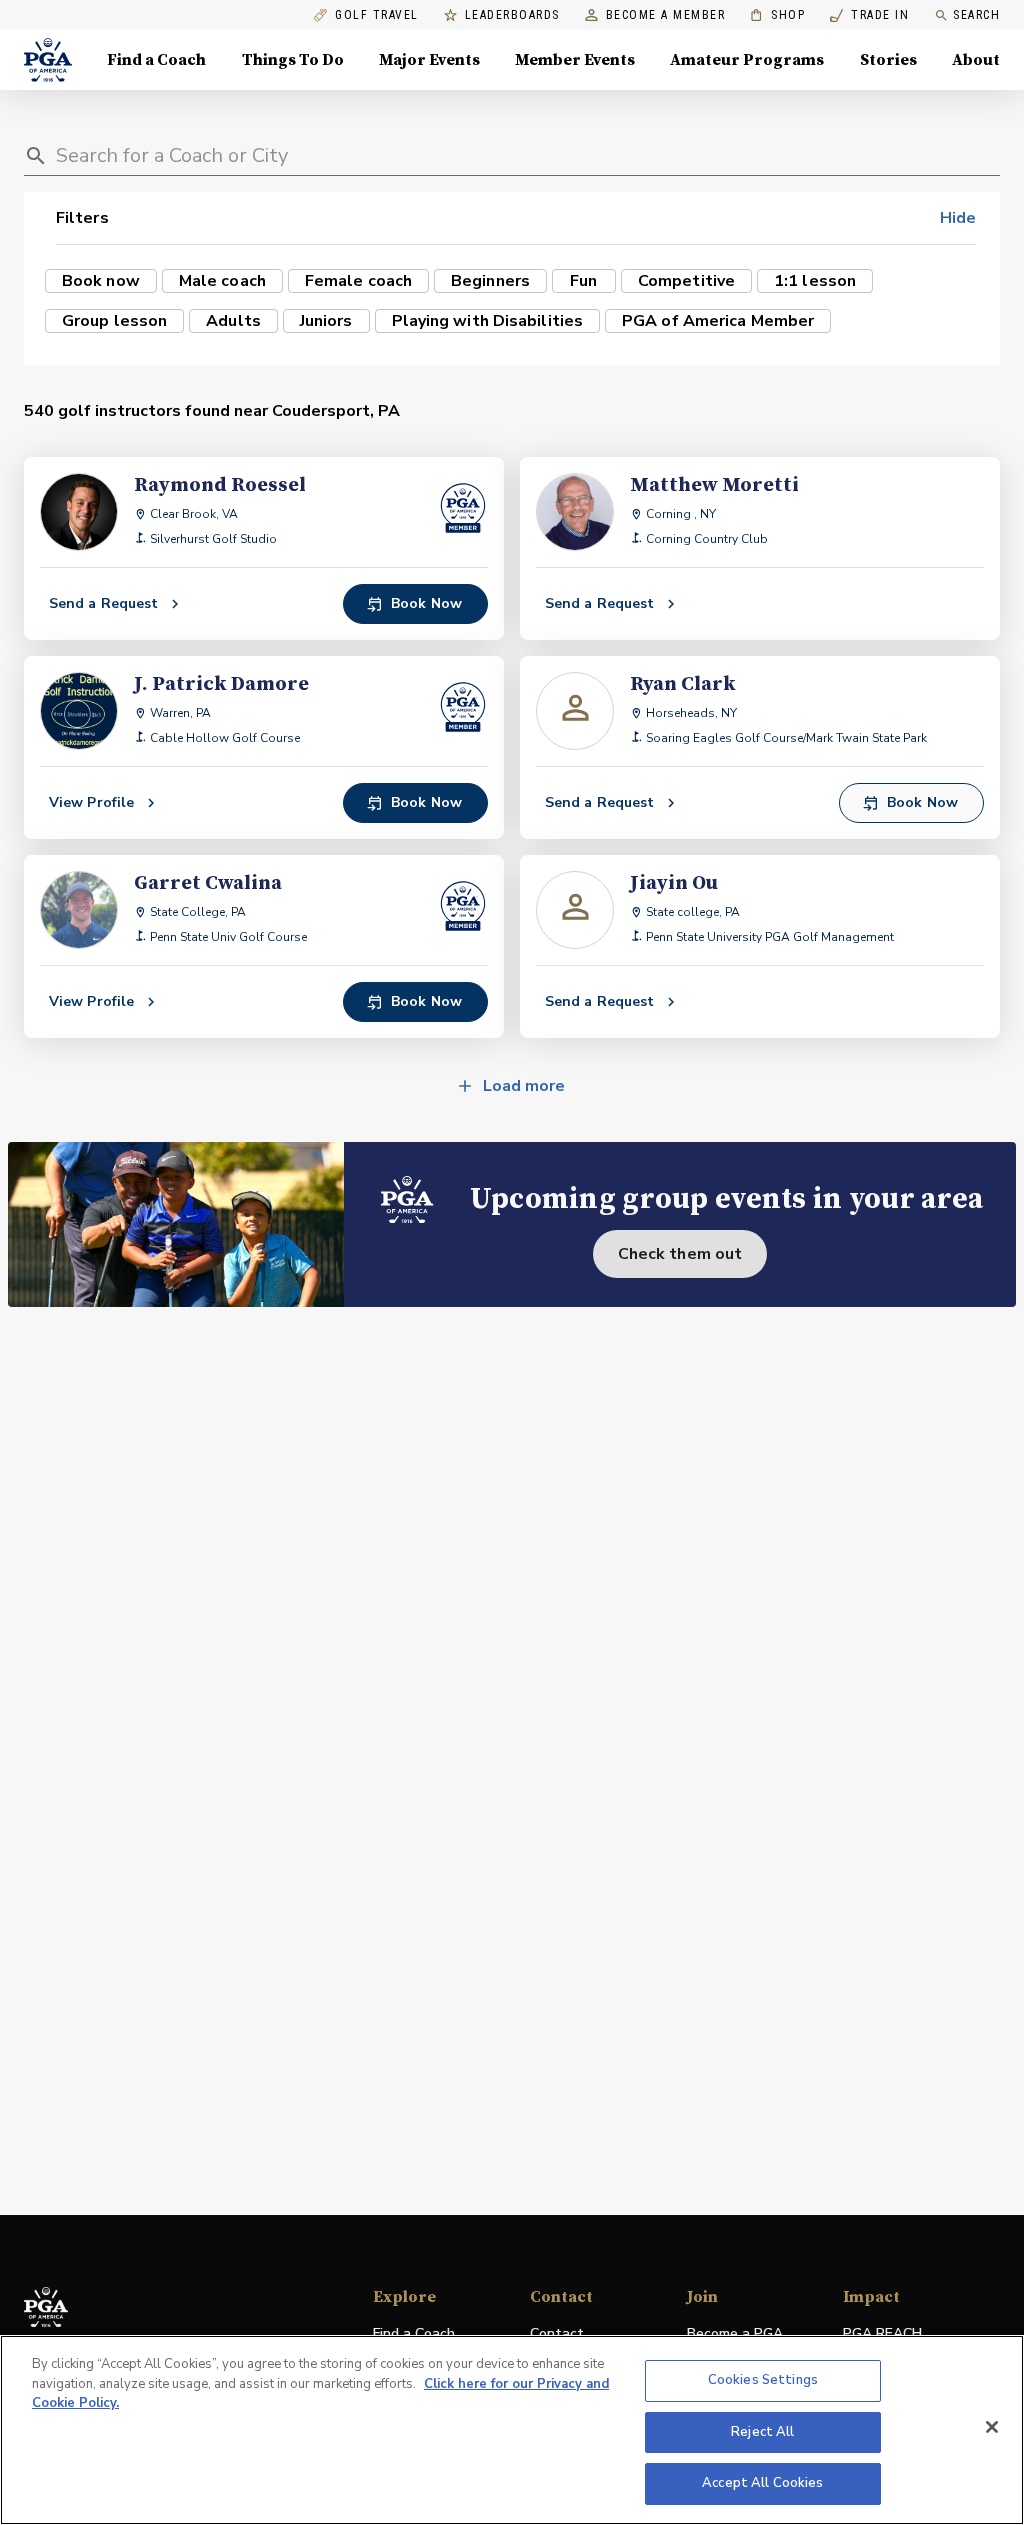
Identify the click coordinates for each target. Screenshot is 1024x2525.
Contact (557, 2333)
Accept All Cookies (762, 2483)
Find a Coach (156, 60)
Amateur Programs (747, 60)
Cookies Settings (763, 2380)
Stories (888, 60)
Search (976, 15)
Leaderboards (512, 15)
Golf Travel (377, 15)
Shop (777, 15)
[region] (512, 2430)
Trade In (869, 15)
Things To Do (293, 60)
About (976, 60)
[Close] (992, 2427)
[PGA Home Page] (48, 60)
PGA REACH (882, 2334)
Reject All (762, 2432)
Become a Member (666, 15)
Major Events (429, 60)
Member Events (575, 60)
